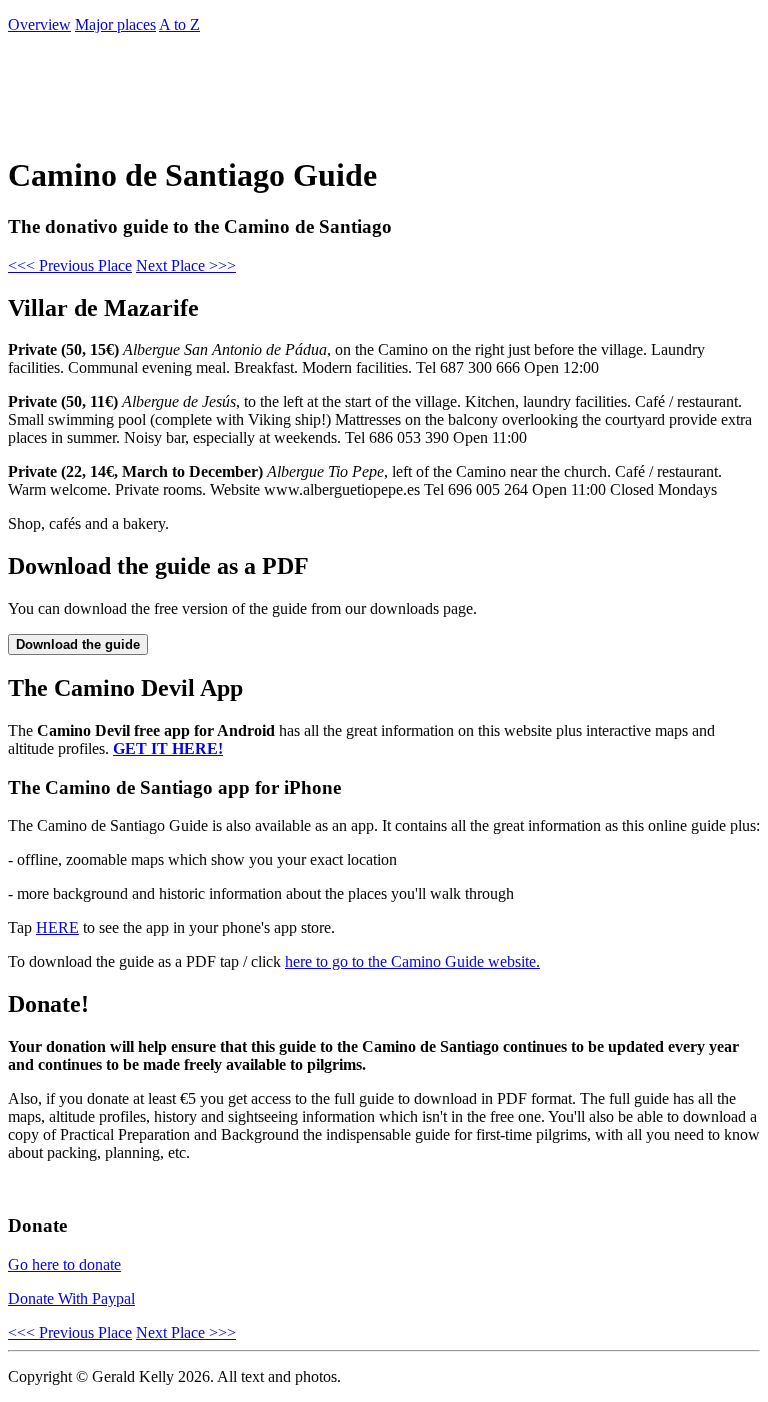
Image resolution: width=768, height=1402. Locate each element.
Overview (39, 24)
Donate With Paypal (71, 1298)
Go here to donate (64, 1264)
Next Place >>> (186, 265)
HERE (57, 927)
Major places (115, 24)
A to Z (179, 24)
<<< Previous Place (70, 265)
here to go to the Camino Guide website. (412, 961)
